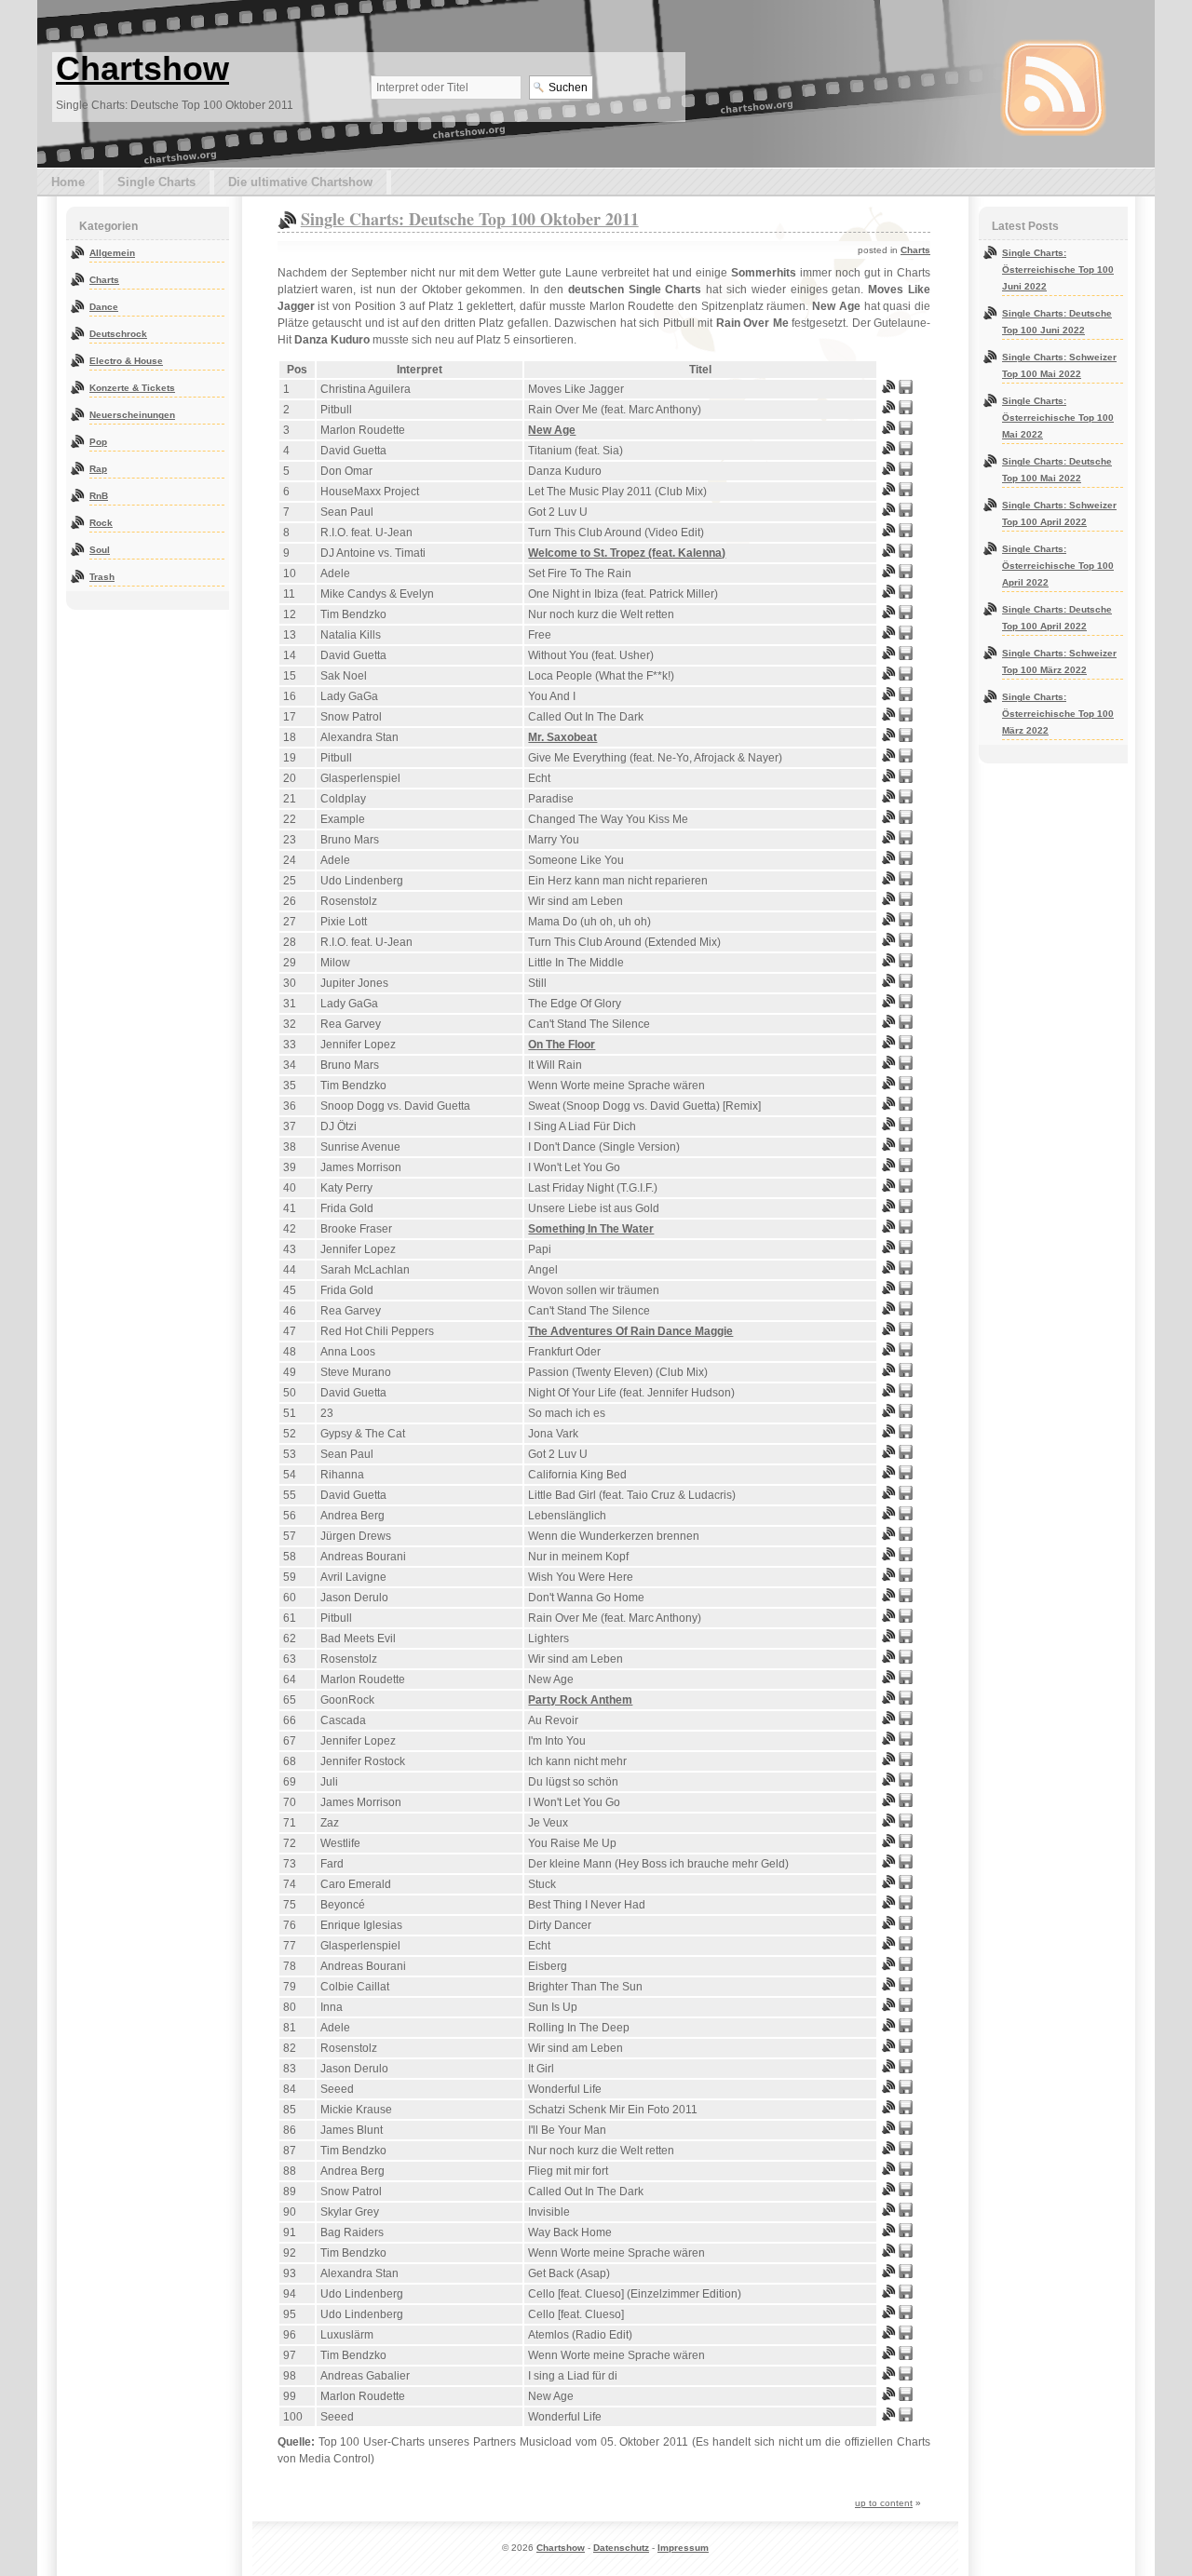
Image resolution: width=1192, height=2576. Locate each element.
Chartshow (142, 68)
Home (68, 182)
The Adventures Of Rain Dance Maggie (630, 1331)
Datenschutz (621, 2548)
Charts (915, 250)
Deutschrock (118, 334)
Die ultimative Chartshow (300, 182)
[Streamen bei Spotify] (889, 390)
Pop (98, 442)
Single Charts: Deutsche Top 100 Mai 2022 (1057, 470)
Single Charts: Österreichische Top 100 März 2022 (1058, 714)
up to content (884, 2503)
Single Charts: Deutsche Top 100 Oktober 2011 (470, 219)
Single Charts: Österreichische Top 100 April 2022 (1058, 566)
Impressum (683, 2548)
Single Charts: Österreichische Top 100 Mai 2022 (1058, 418)
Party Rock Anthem (580, 1700)
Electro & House (126, 361)
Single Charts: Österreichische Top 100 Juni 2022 (1058, 270)
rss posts (1053, 88)
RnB (99, 496)
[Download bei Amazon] (906, 390)
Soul (100, 550)
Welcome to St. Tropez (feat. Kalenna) (627, 553)
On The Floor (562, 1045)
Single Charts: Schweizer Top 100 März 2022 (1059, 661)
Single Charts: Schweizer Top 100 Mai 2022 (1059, 365)
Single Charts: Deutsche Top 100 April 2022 (1057, 618)
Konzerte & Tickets (132, 388)
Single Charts (156, 182)
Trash (102, 577)
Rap (98, 469)
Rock (101, 523)
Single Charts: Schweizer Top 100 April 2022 (1059, 513)
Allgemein (112, 253)
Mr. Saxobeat (562, 737)
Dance (104, 307)
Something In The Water (591, 1229)
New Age (552, 430)
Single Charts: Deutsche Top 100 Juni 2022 (1057, 322)
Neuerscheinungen (132, 415)
